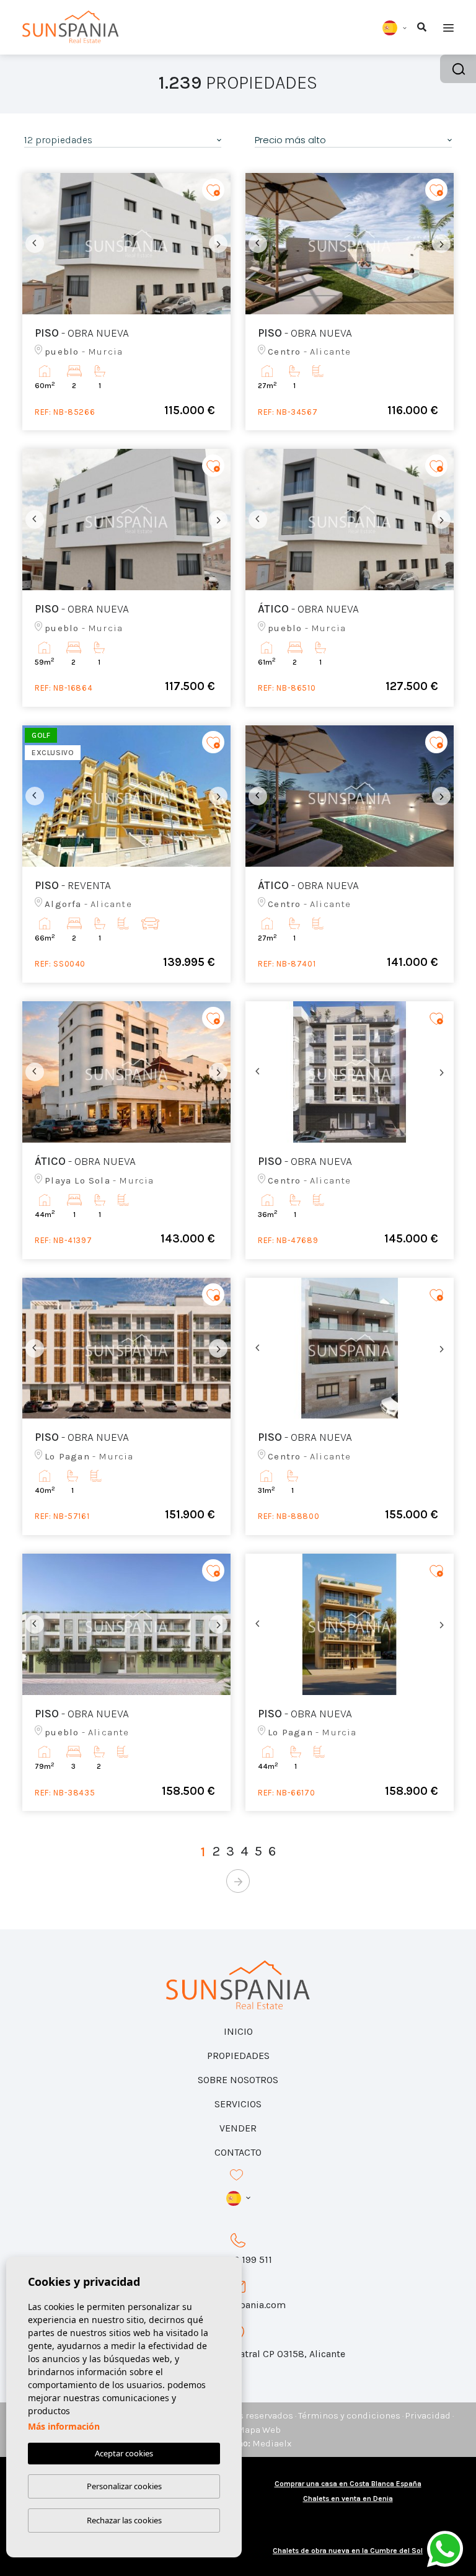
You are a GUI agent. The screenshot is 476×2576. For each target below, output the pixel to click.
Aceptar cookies (124, 2453)
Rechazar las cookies (124, 2520)
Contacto (238, 2152)
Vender (238, 2128)
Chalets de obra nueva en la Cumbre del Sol (348, 2551)
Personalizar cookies (124, 2486)
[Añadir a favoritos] (213, 190)
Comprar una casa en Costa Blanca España (348, 2484)
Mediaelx (272, 2443)
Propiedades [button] (238, 2056)
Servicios (238, 2104)
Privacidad (428, 2415)
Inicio (238, 2031)
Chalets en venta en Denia (348, 2499)
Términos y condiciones (349, 2415)
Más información (64, 2426)
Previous (35, 244)
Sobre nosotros (238, 2080)
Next (218, 244)
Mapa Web (259, 2430)
